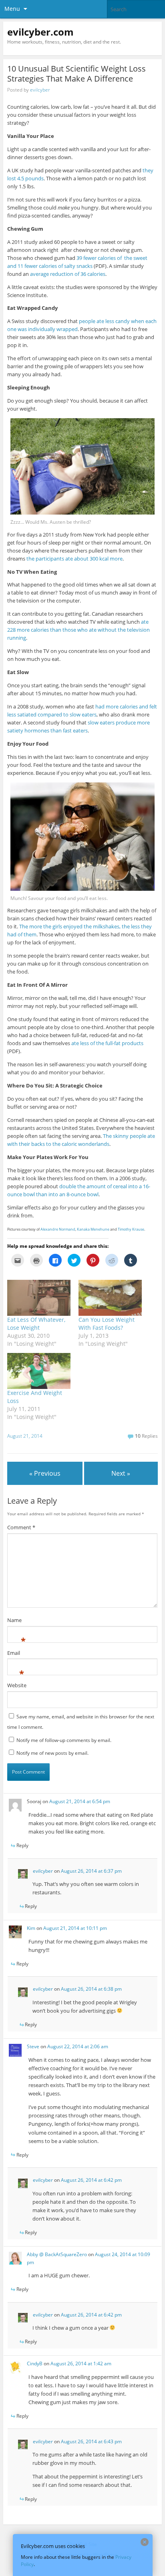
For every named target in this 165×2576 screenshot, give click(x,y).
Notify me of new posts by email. (52, 1753)
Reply (22, 1845)
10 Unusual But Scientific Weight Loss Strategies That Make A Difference (76, 74)
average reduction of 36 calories (68, 274)
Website (17, 1685)
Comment (21, 1527)
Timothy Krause (131, 1229)
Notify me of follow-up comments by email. (64, 1740)
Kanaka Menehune (93, 1229)
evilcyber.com (40, 32)
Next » (121, 1473)
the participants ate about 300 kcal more (74, 559)
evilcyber (40, 90)
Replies (146, 1436)
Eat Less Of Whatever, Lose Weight (36, 1324)
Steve (33, 2046)
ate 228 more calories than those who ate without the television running (78, 630)
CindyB (35, 2363)
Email (14, 1654)
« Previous (45, 1473)
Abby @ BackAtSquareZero (57, 2254)
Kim (31, 1928)
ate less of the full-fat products (107, 1043)
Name (14, 1621)
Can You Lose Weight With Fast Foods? (107, 1324)
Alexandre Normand (58, 1229)
